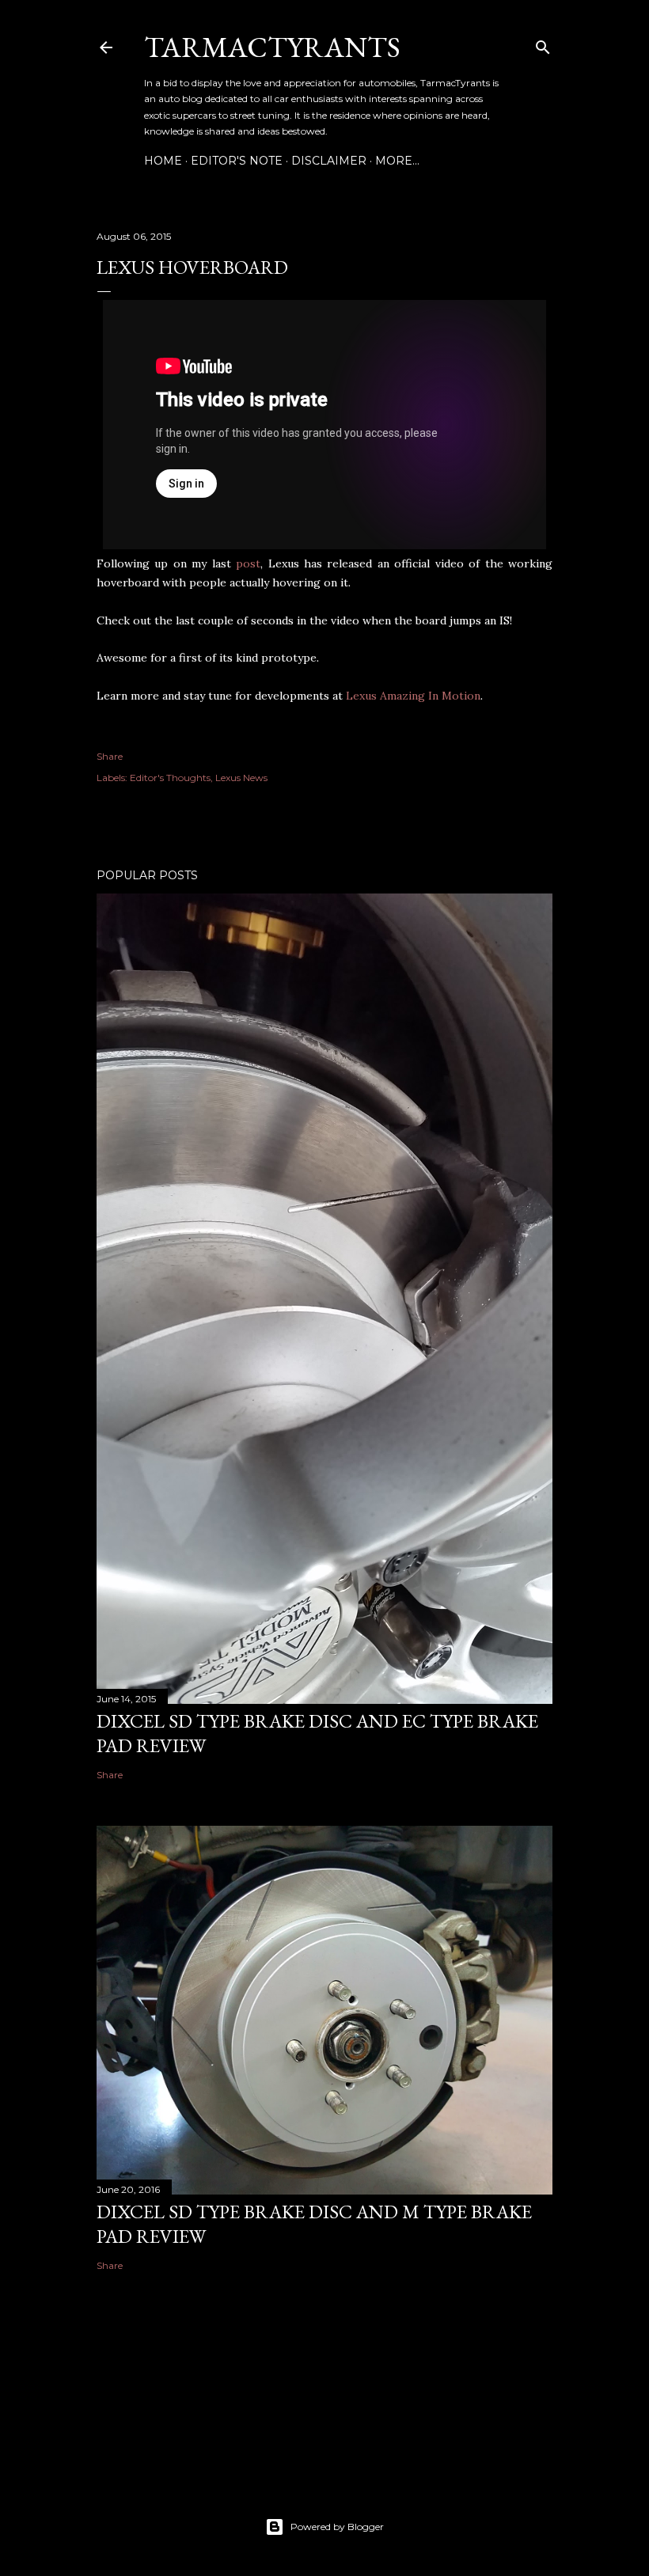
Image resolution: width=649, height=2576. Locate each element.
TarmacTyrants (272, 47)
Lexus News (241, 778)
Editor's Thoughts (170, 778)
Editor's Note (237, 161)
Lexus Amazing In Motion (413, 696)
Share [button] (110, 756)
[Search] (543, 44)
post (248, 563)
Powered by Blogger (337, 2527)
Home (163, 161)
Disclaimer (329, 161)
